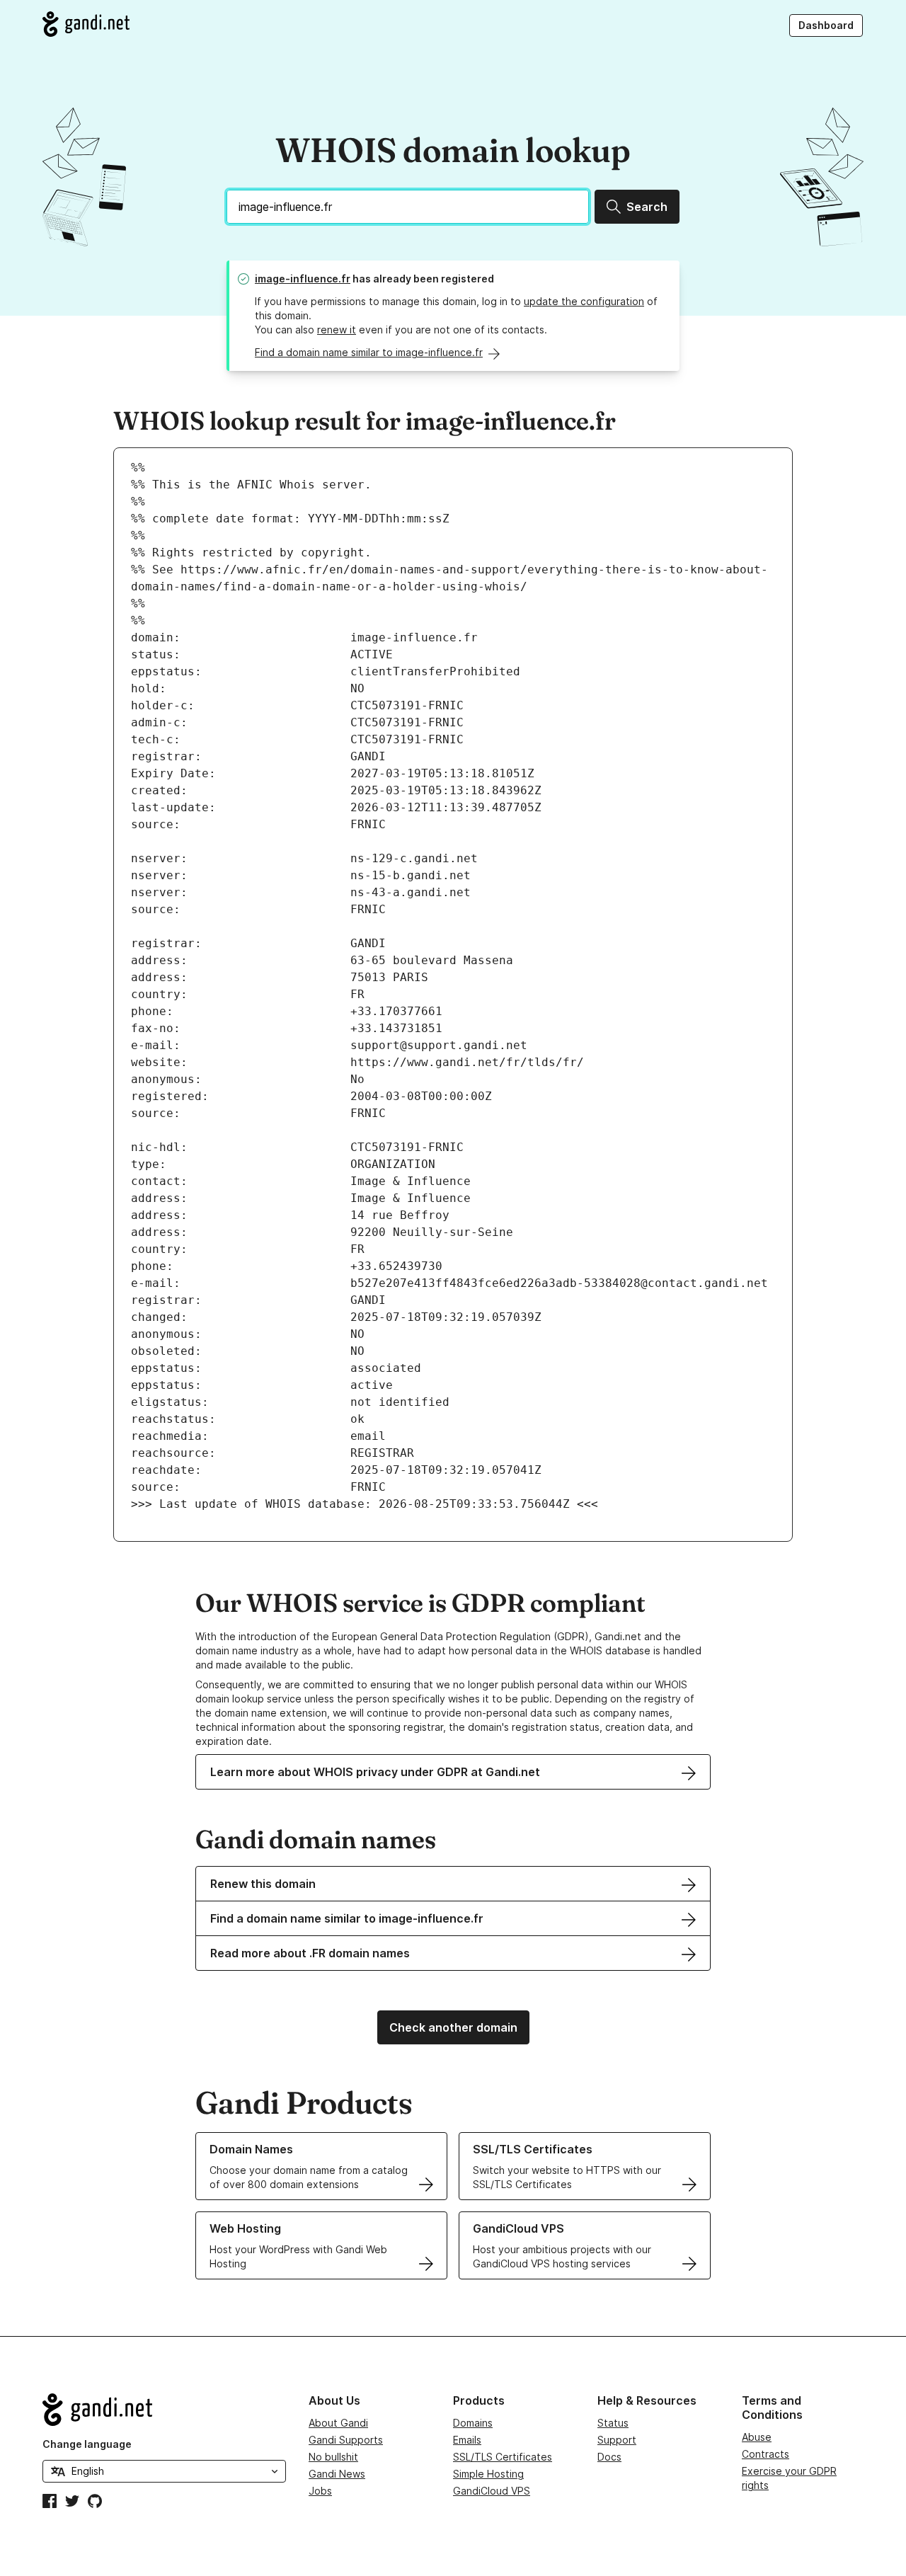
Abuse (757, 2437)
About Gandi (338, 2423)
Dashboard (826, 25)
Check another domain (453, 2027)
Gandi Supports (346, 2440)
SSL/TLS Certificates (503, 2457)
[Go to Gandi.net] (86, 24)
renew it (337, 330)
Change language (87, 2444)
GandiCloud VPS (492, 2491)
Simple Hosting (488, 2474)
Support (617, 2440)
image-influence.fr (303, 279)
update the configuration (584, 301)
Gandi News (337, 2474)
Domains (473, 2423)
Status (613, 2423)
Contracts (765, 2454)
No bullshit (333, 2457)
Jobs (320, 2491)
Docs (609, 2457)
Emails (467, 2440)
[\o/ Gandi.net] (164, 2410)
